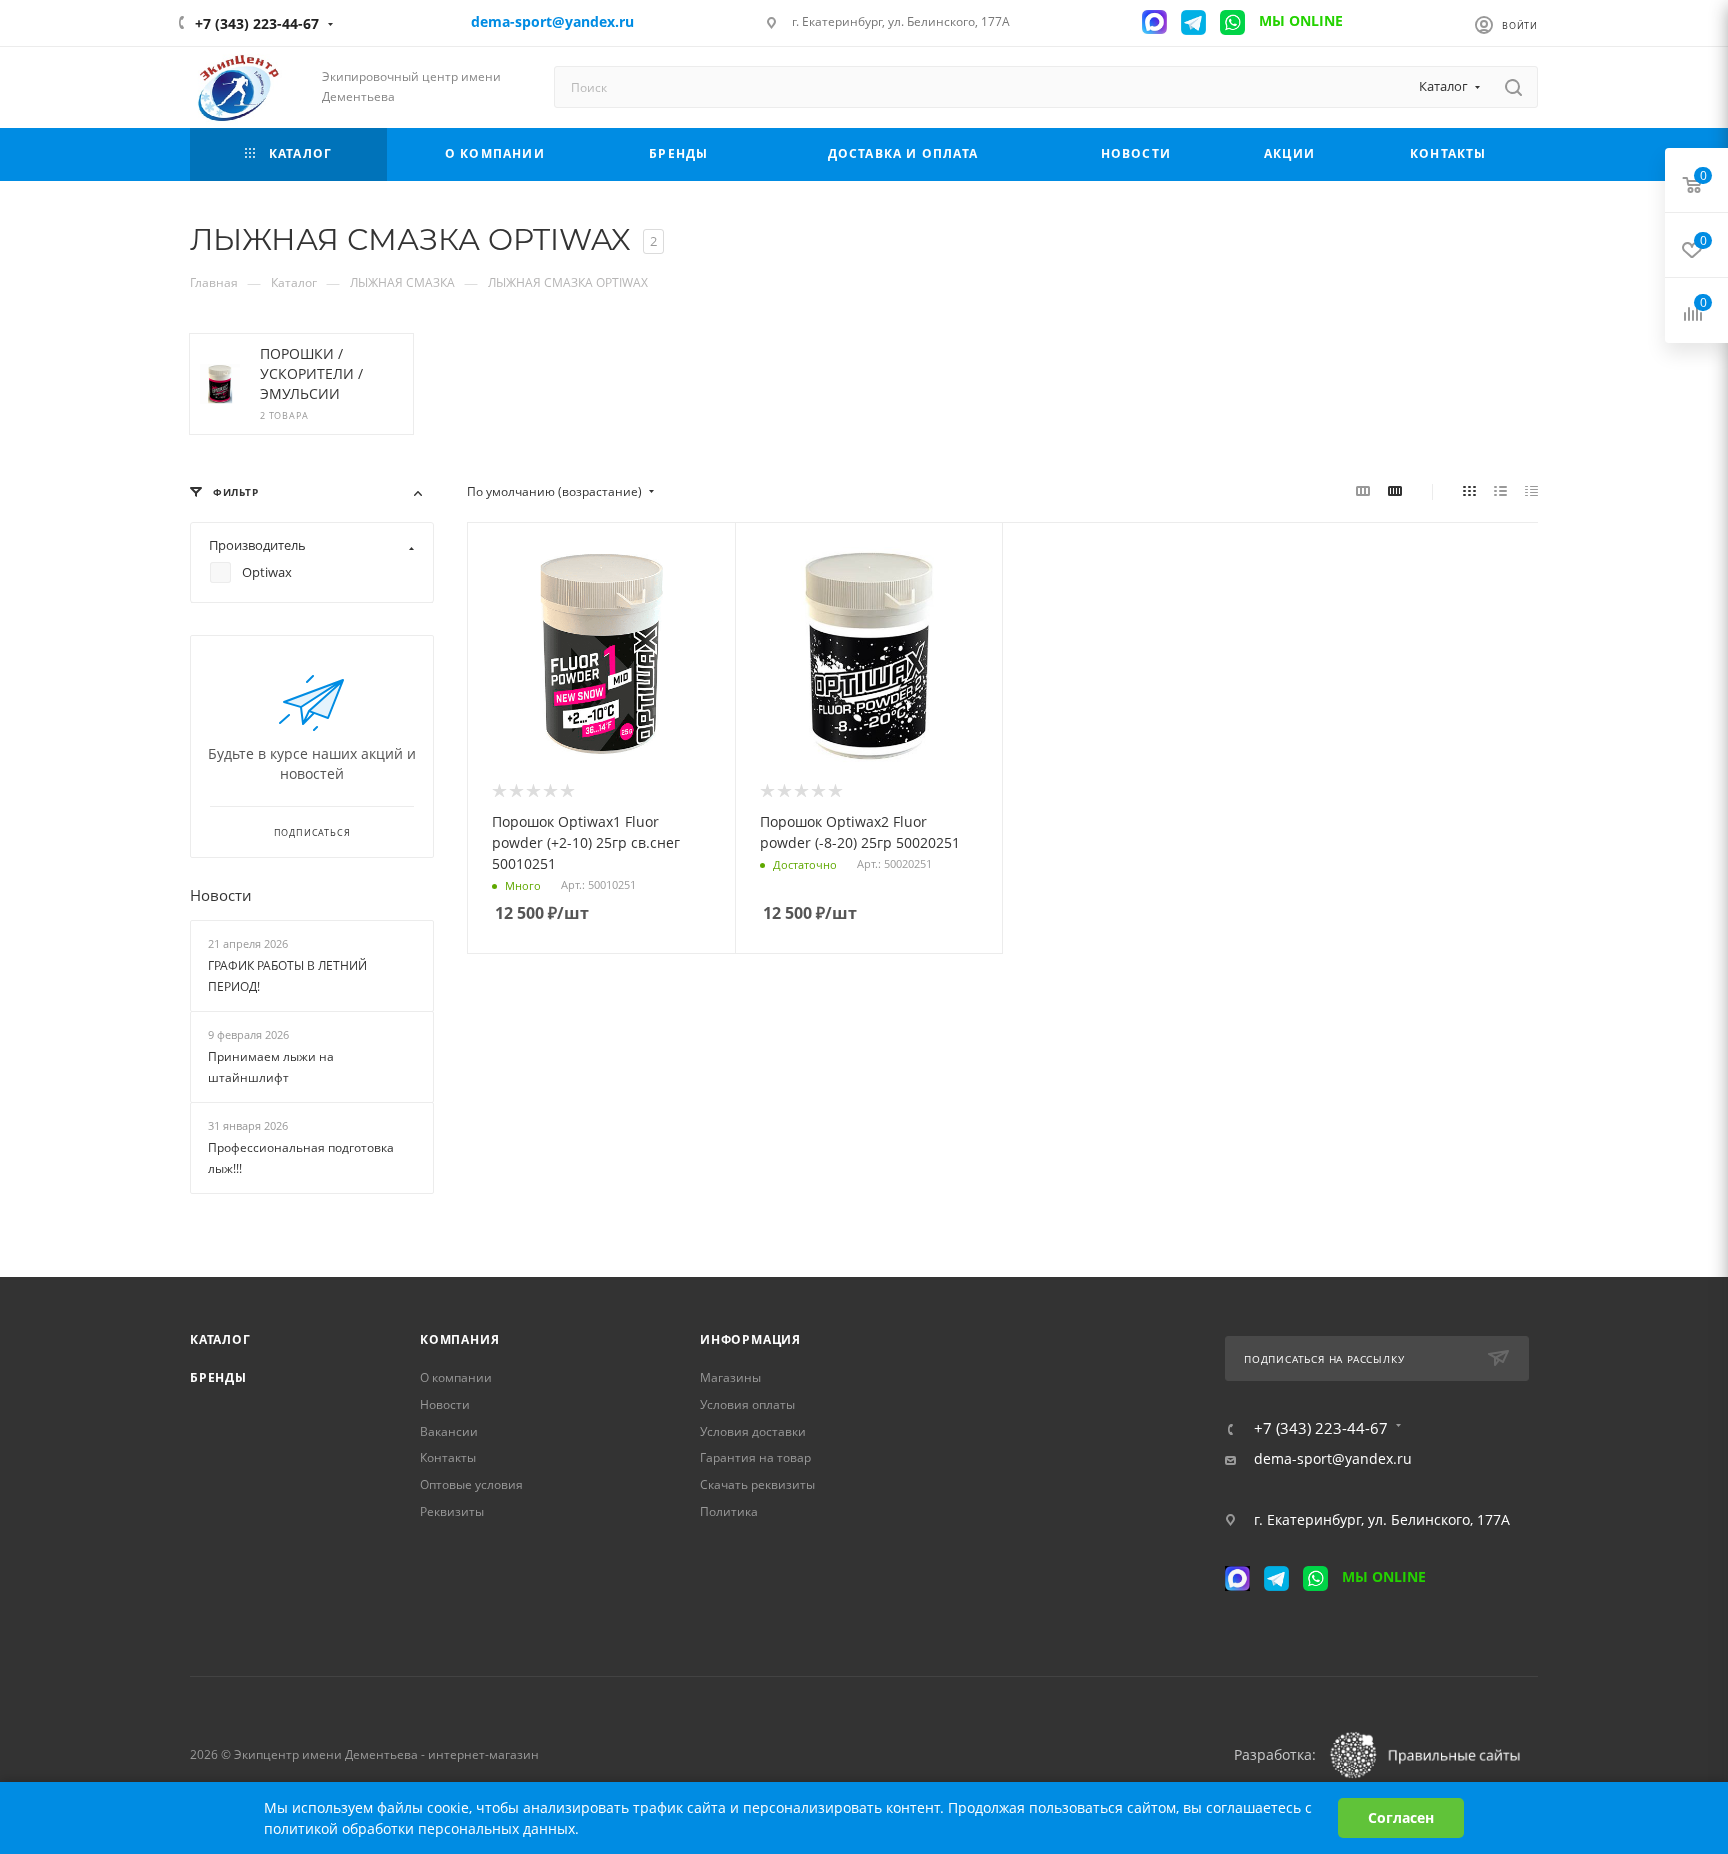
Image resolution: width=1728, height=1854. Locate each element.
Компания (459, 1339)
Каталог (220, 1339)
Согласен (1401, 1817)
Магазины (730, 1377)
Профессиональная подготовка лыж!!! (301, 1159)
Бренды (218, 1377)
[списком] (1500, 491)
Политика (729, 1511)
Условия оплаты (747, 1404)
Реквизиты (452, 1511)
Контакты (448, 1457)
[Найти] (1513, 87)
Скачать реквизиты (757, 1484)
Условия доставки (753, 1431)
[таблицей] (1531, 491)
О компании (456, 1377)
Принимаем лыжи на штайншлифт (271, 1068)
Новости (221, 895)
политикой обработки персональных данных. (421, 1828)
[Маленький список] (1363, 491)
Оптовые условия (471, 1484)
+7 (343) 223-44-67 (257, 23)
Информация (750, 1339)
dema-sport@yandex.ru (1333, 1459)
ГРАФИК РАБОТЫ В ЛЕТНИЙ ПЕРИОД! (287, 976)
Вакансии (449, 1431)
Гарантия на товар (755, 1457)
